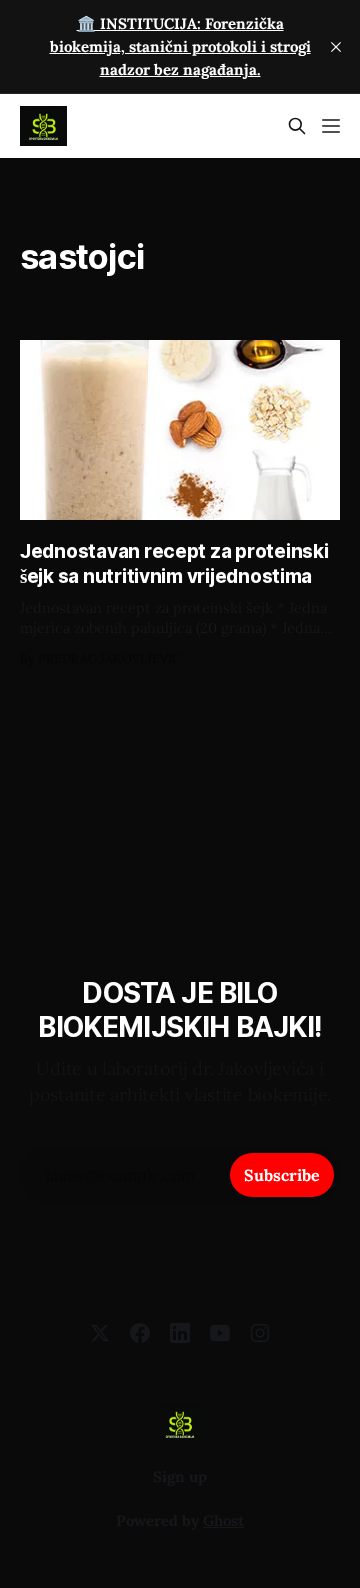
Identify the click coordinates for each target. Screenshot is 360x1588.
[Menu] (331, 126)
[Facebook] (140, 1333)
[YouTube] (220, 1333)
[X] (100, 1333)
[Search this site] (297, 126)
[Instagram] (260, 1333)
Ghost (223, 1520)
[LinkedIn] (180, 1333)
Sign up (180, 1476)
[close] (336, 47)
